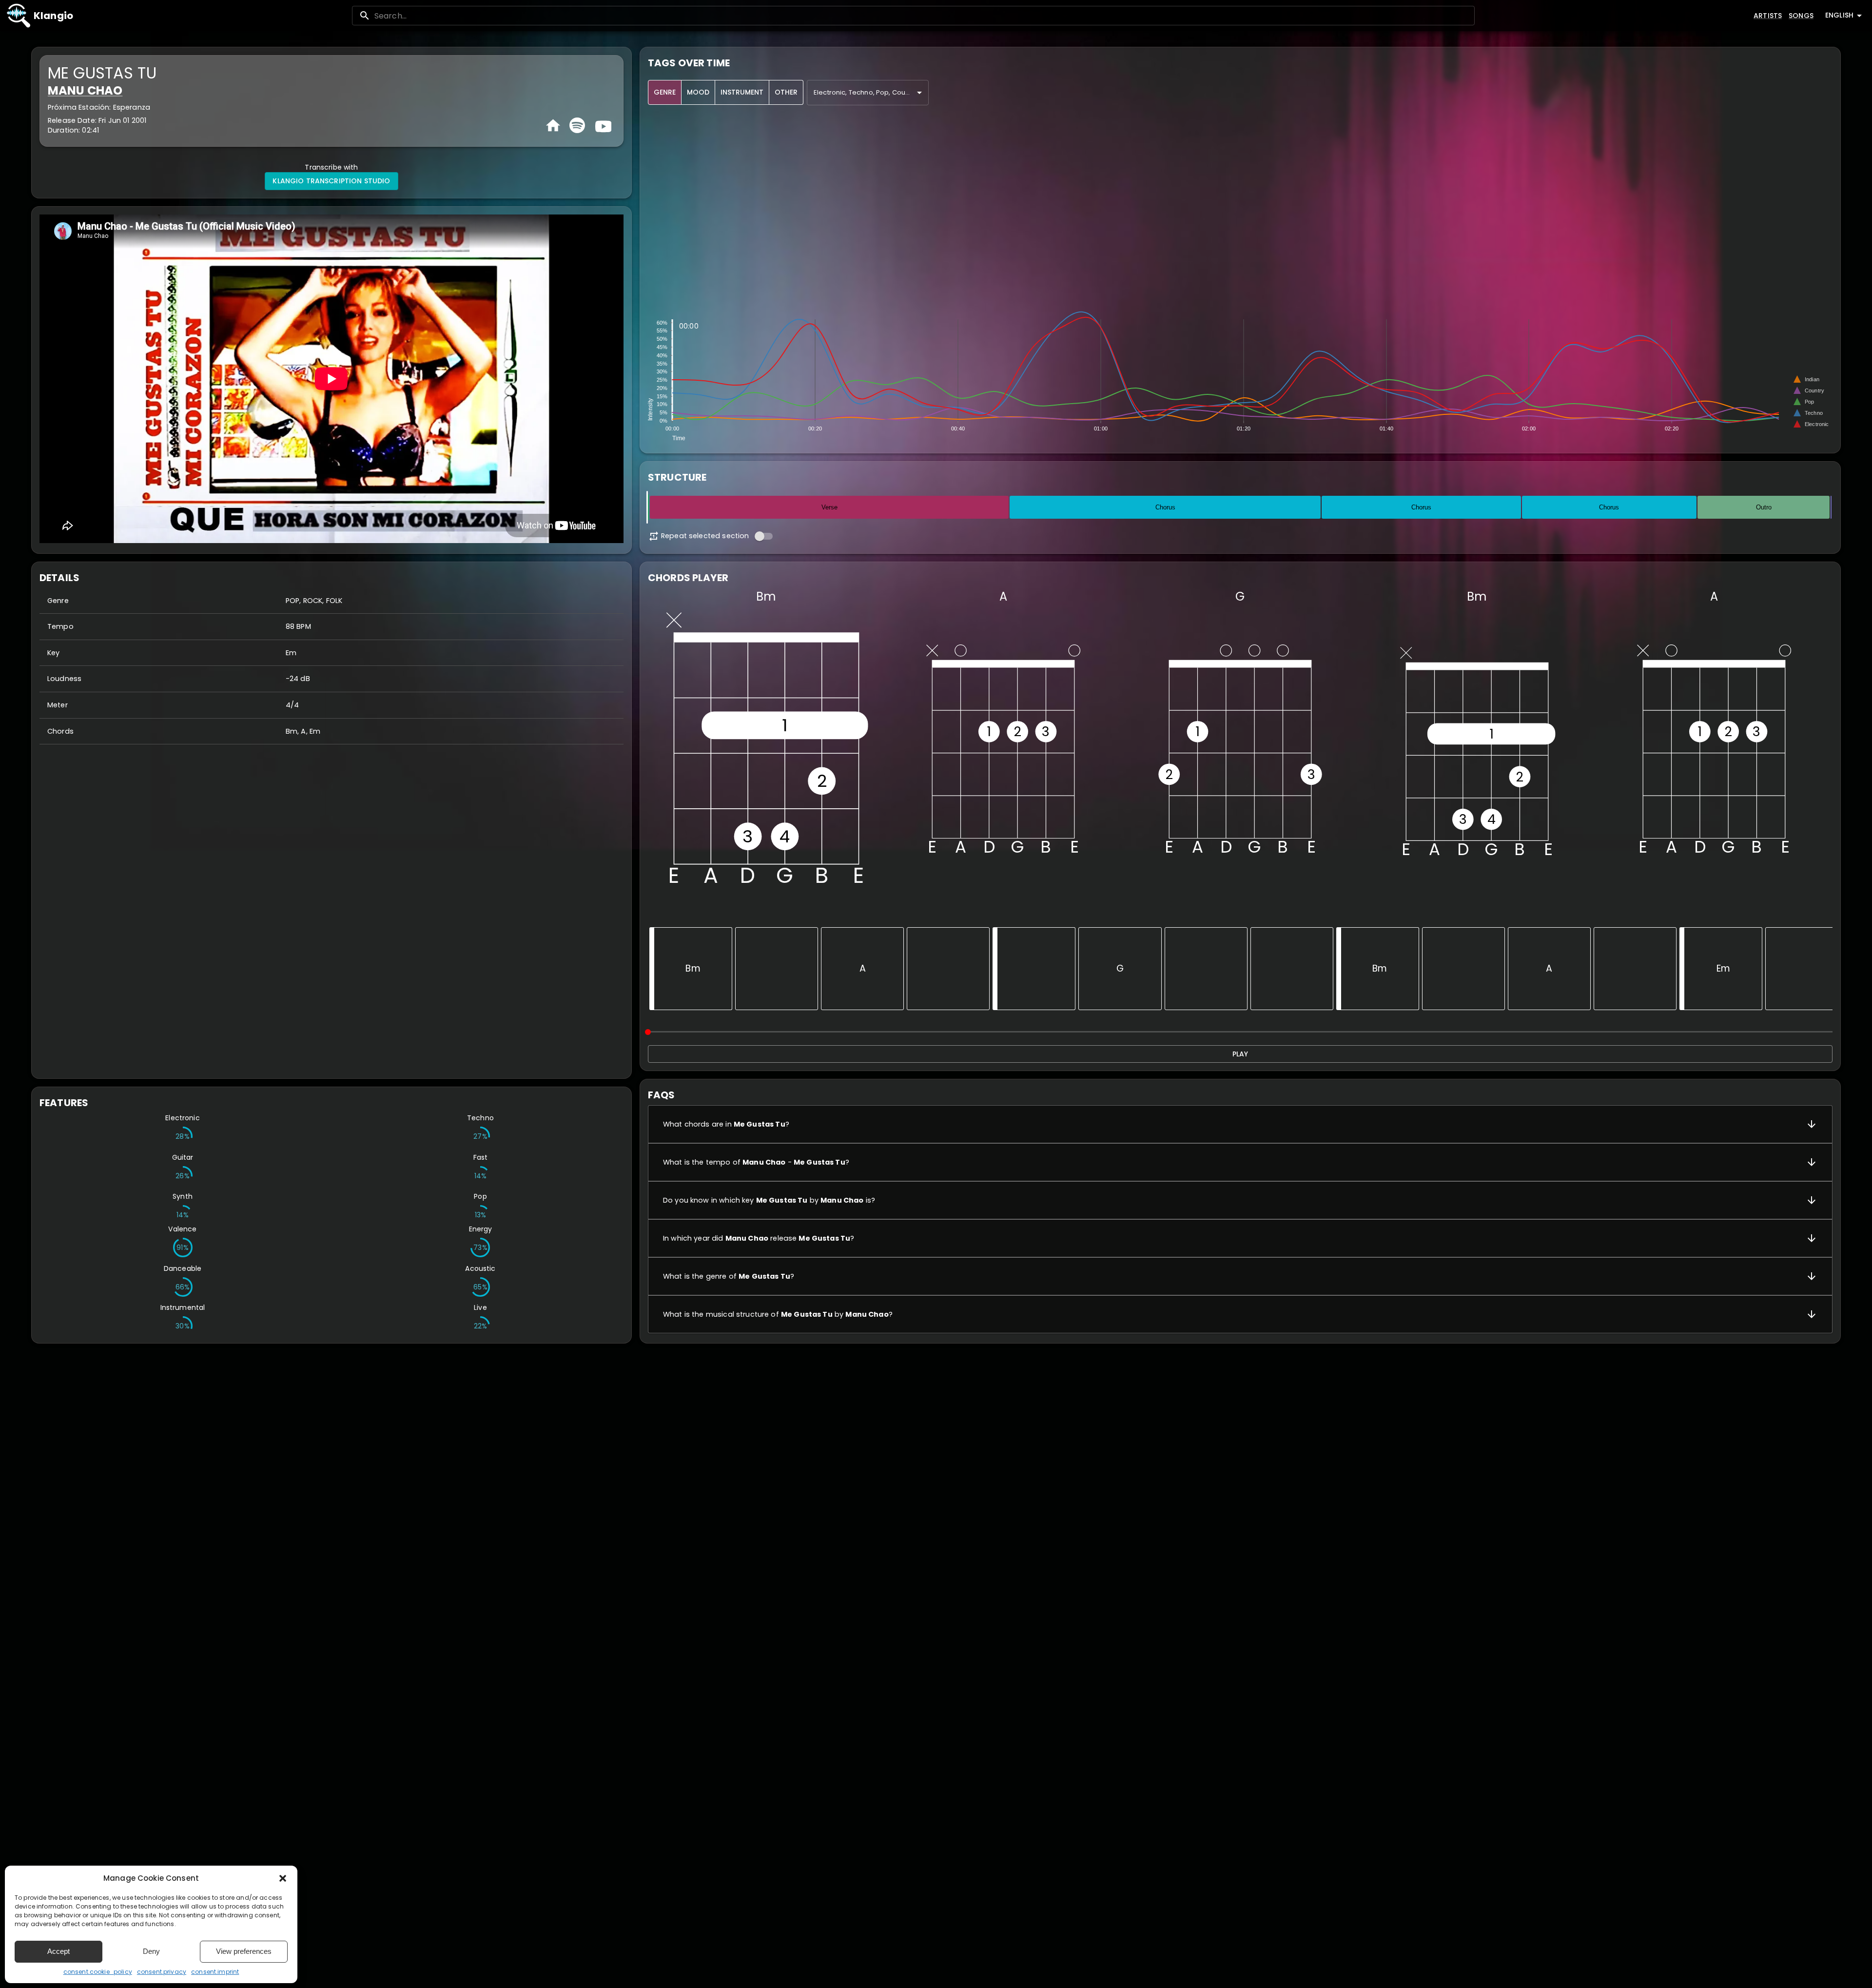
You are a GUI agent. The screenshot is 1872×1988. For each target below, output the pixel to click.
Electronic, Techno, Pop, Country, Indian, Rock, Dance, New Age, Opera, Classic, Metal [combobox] (871, 92)
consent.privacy (162, 1972)
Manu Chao (85, 90)
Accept (58, 1951)
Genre (665, 92)
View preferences (244, 1951)
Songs (1801, 16)
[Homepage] (553, 126)
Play (1240, 1054)
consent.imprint (215, 1972)
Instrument (742, 92)
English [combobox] (1839, 15)
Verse (829, 507)
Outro (1764, 507)
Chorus (1165, 507)
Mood (698, 92)
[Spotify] (577, 125)
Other (786, 92)
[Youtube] (602, 125)
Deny (151, 1951)
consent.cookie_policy (98, 1972)
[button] (283, 1878)
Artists (1768, 16)
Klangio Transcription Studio (331, 181)
